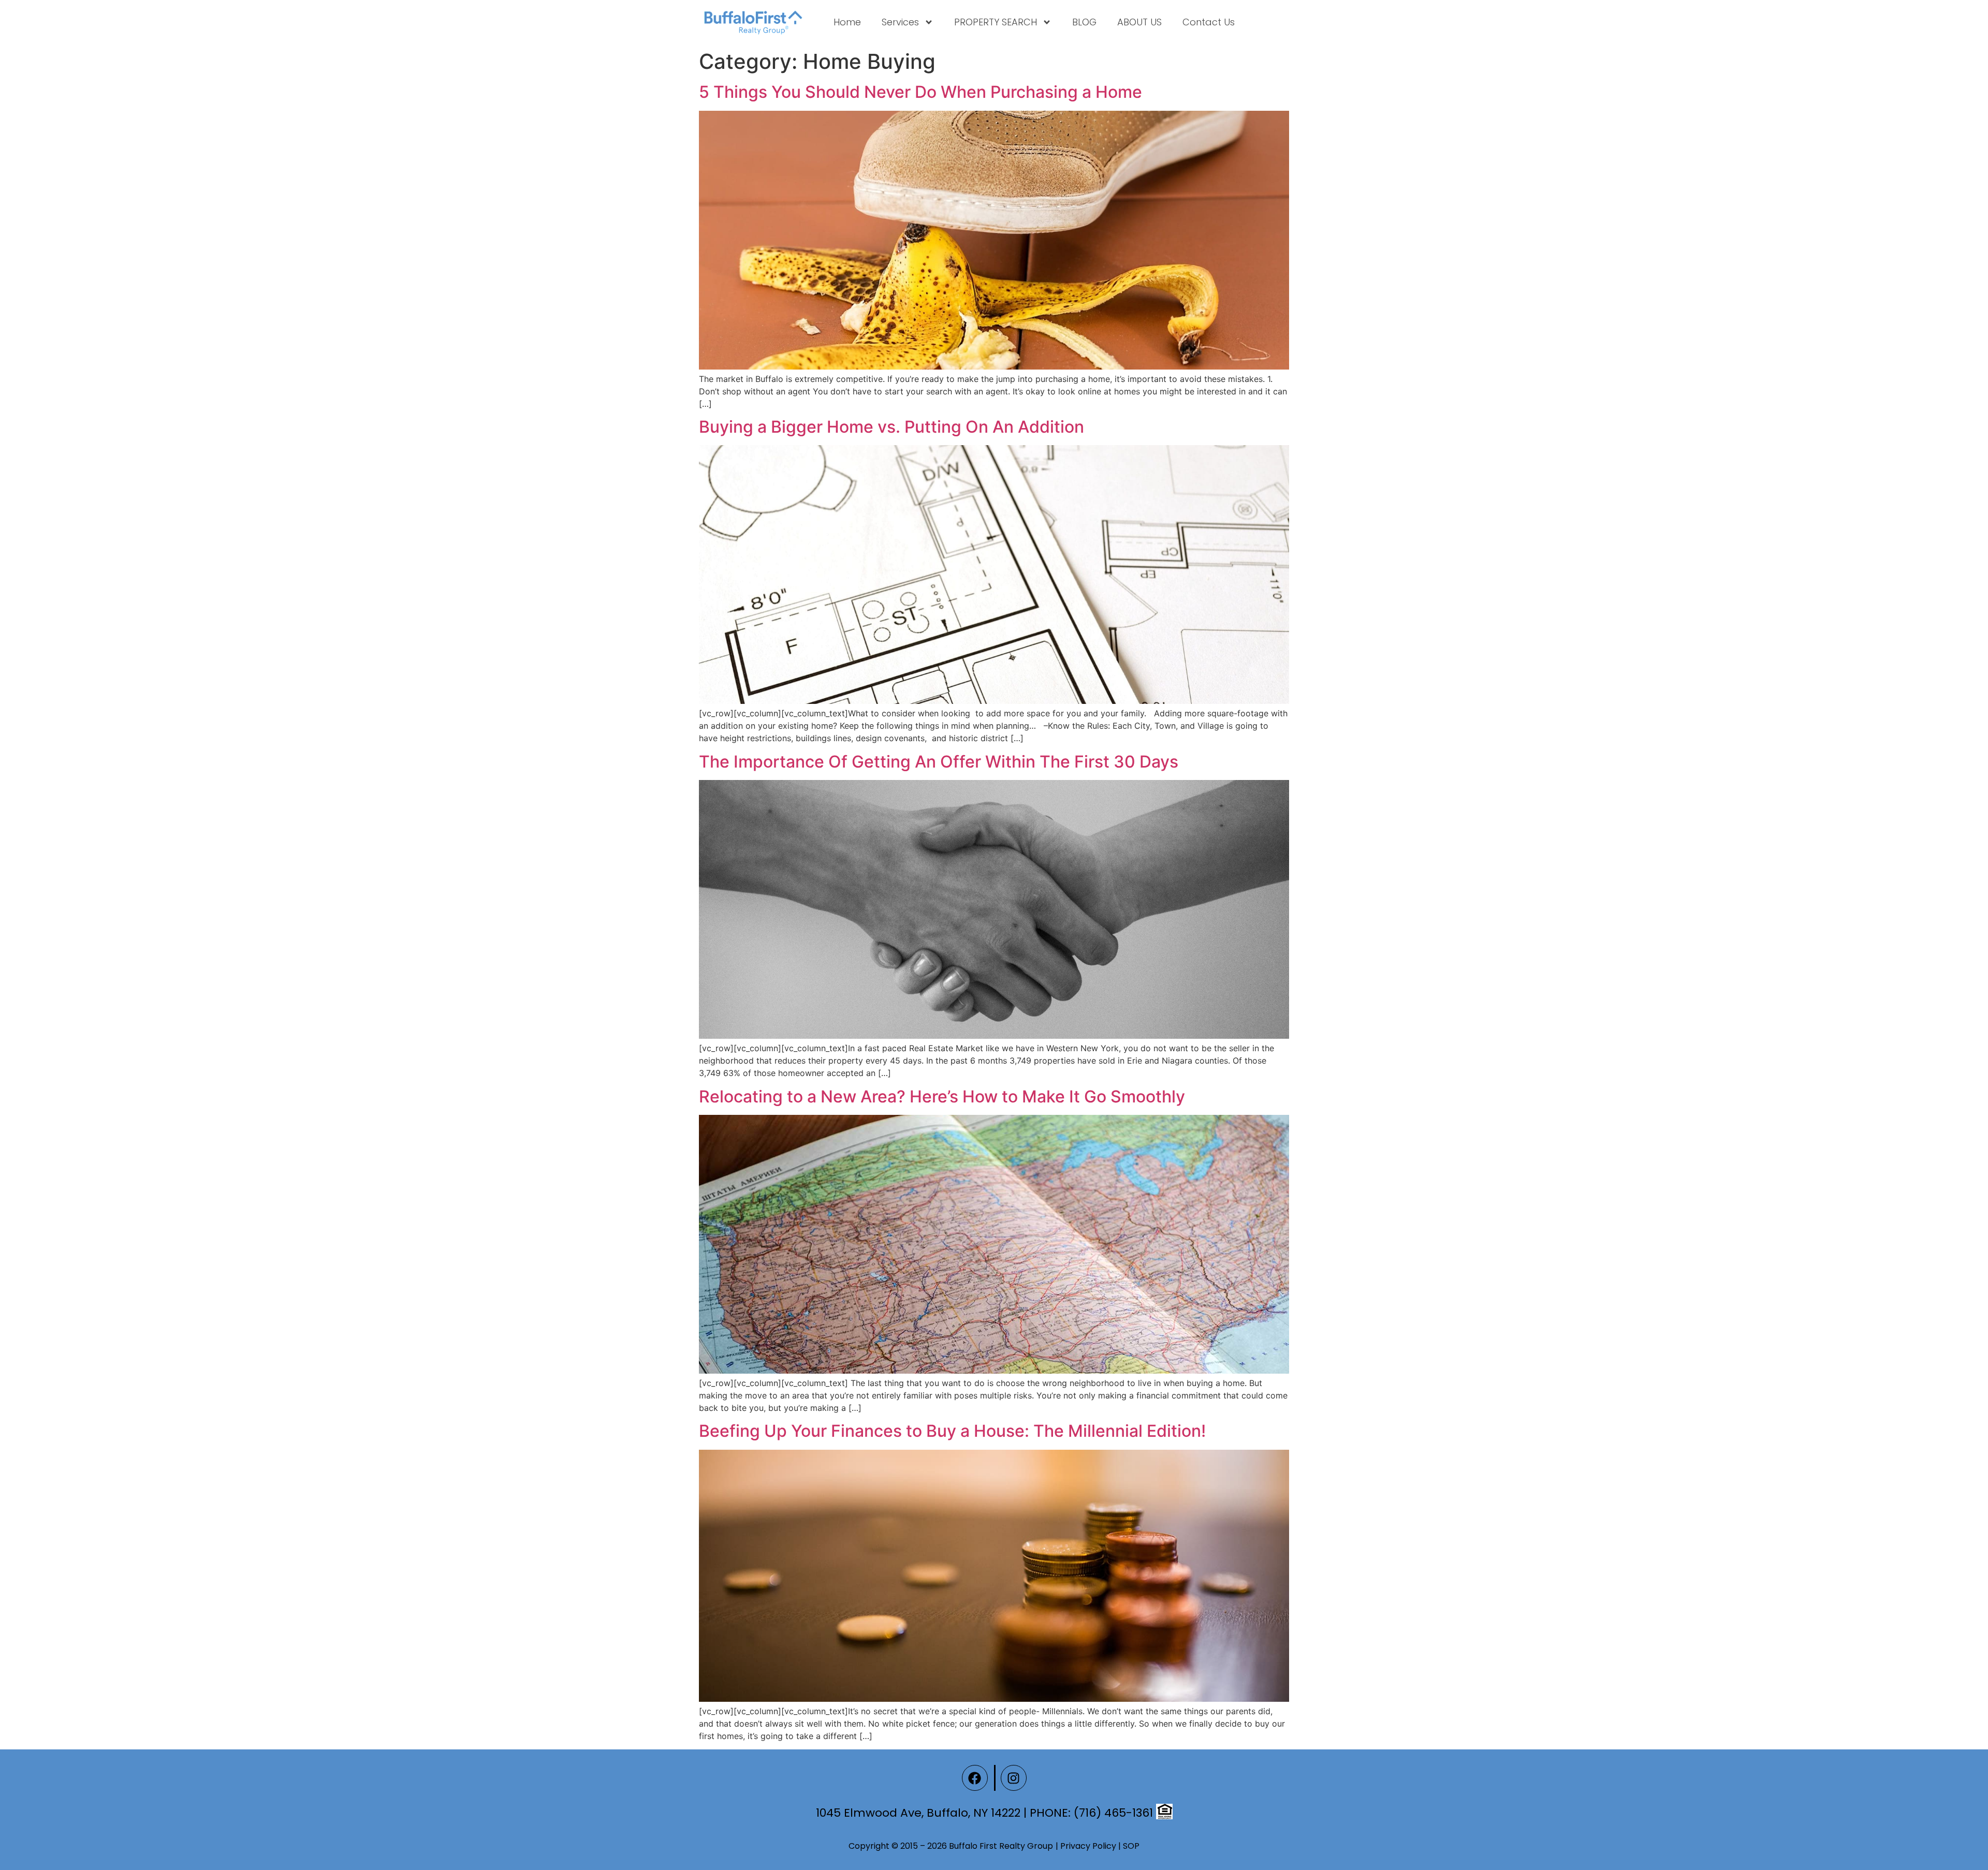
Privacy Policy (1088, 1846)
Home (847, 22)
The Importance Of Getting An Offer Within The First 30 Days (939, 762)
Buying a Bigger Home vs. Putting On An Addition (891, 427)
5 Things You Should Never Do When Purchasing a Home (920, 92)
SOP (1131, 1846)
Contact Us (1209, 22)
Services (900, 22)
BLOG (1084, 22)
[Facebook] (975, 1778)
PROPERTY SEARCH (996, 22)
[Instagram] (1014, 1778)
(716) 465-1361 (1113, 1813)
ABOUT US (1139, 22)
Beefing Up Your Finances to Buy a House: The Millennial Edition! (952, 1431)
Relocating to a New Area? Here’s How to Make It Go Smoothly (942, 1096)
